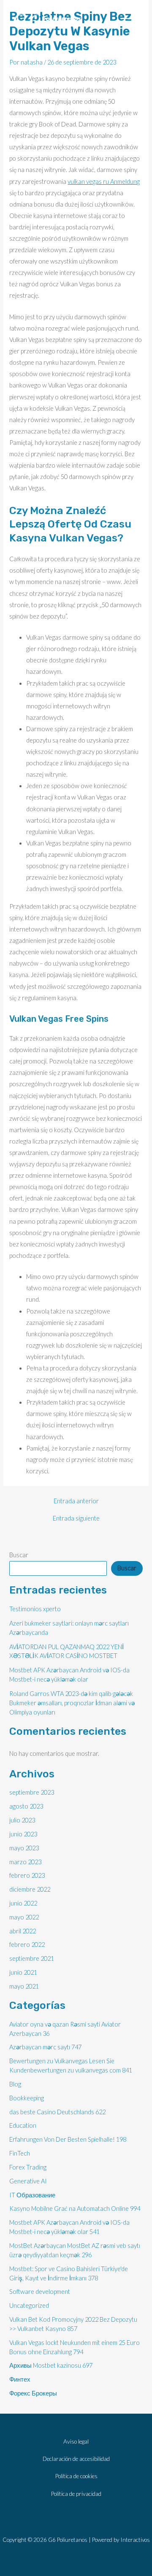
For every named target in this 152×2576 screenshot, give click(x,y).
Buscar (19, 1555)
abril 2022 (23, 1931)
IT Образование (32, 2195)
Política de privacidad (76, 2494)
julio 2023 (22, 1820)
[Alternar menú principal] (127, 22)
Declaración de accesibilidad (76, 2459)
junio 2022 (23, 1903)
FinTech (20, 2153)
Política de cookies (76, 2476)
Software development (40, 2292)
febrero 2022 (27, 1945)
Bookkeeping (27, 2098)
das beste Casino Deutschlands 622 (57, 2112)
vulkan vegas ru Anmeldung (104, 182)
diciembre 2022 (30, 1889)
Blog (15, 2084)
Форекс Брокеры (33, 2393)
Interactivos (135, 2540)
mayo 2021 (24, 1986)
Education (23, 2125)
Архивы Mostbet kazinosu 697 (51, 2365)
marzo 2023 (25, 1862)
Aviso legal (76, 2441)
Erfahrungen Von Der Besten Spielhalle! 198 (68, 2139)
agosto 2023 (26, 1806)
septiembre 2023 (32, 1792)
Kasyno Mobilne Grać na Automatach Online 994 (75, 2209)
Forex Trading (28, 2167)
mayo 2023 (24, 1848)
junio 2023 (23, 1834)
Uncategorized (29, 2305)
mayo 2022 (24, 1917)
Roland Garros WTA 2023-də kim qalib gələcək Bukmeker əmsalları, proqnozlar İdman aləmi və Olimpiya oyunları (72, 1703)
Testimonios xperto (35, 1609)
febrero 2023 (27, 1875)
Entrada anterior (76, 1501)
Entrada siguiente (76, 1519)
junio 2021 (23, 1972)
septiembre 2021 (32, 1958)
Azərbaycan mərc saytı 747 (45, 2047)
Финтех (20, 2379)
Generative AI (28, 2181)
